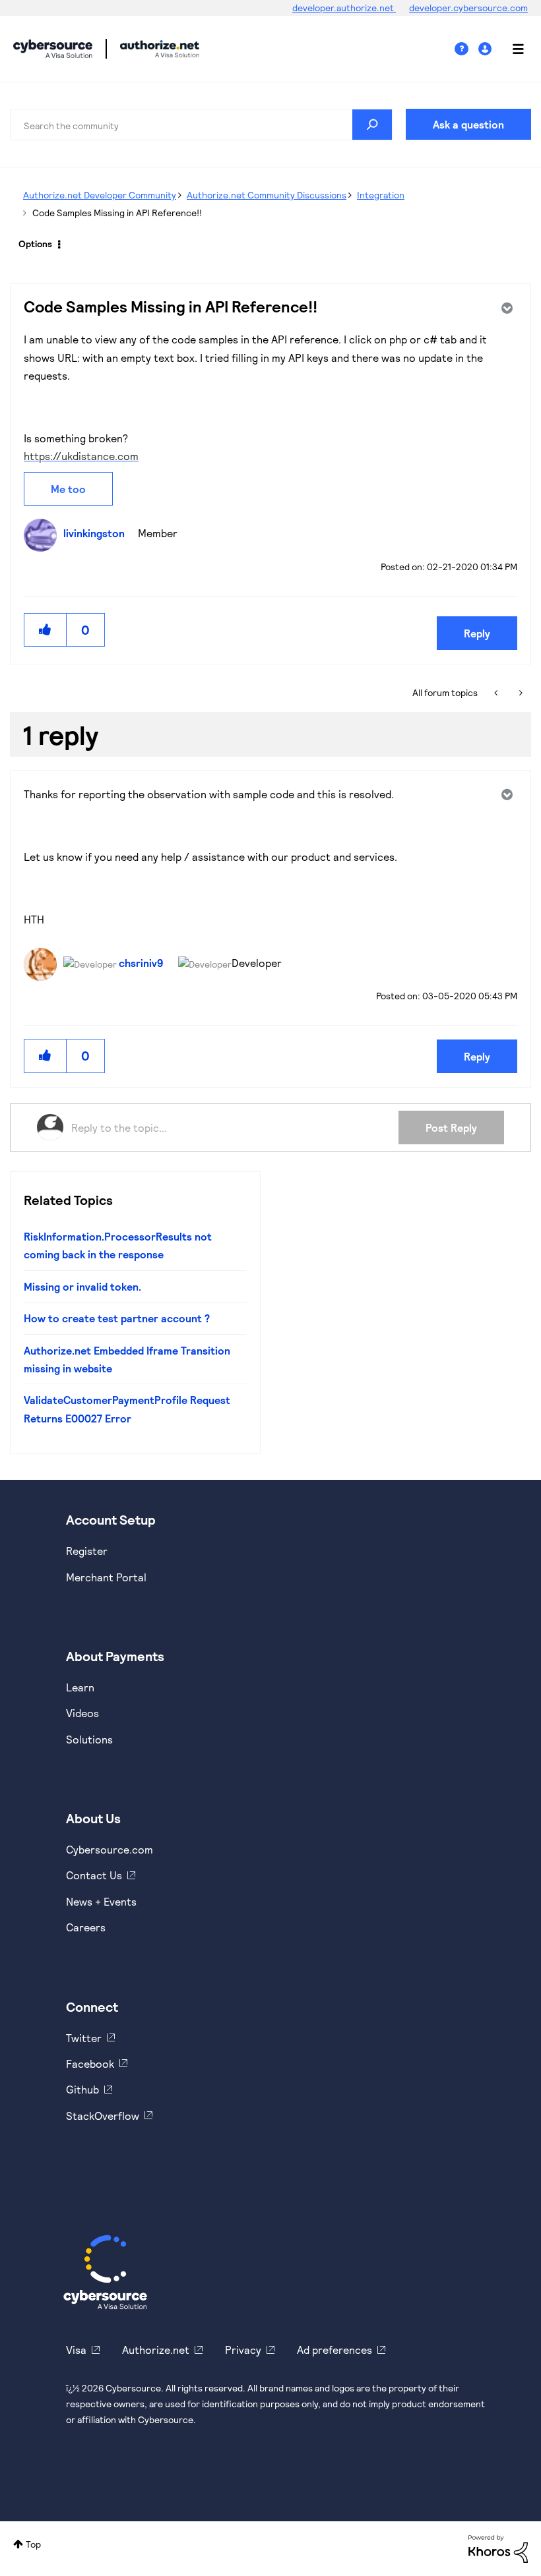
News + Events (101, 1901)
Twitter (84, 2038)
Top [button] (33, 2544)
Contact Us (94, 1875)
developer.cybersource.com (468, 8)
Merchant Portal (106, 1577)
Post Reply (451, 1127)
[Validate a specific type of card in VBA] (520, 693)
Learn (80, 1687)
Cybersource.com (110, 1849)
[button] (46, 630)
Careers (86, 1927)
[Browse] (511, 49)
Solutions (89, 1739)
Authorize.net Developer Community (100, 195)
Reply (477, 633)
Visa (76, 2350)
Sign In (487, 49)
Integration (381, 195)
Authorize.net (156, 2350)
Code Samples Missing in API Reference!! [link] (117, 213)
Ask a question (468, 124)
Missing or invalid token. (82, 1286)
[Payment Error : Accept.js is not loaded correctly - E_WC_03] (497, 693)
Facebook (90, 2064)
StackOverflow (103, 2116)
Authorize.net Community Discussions (267, 195)
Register (87, 1551)
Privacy (243, 2350)
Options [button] (35, 244)
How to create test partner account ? (117, 1318)
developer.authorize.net (344, 8)
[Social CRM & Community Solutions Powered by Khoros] (498, 2547)
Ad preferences (334, 2350)
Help (466, 49)
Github (82, 2089)
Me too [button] (68, 489)
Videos (82, 1713)
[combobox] (201, 125)
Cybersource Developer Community (53, 49)
